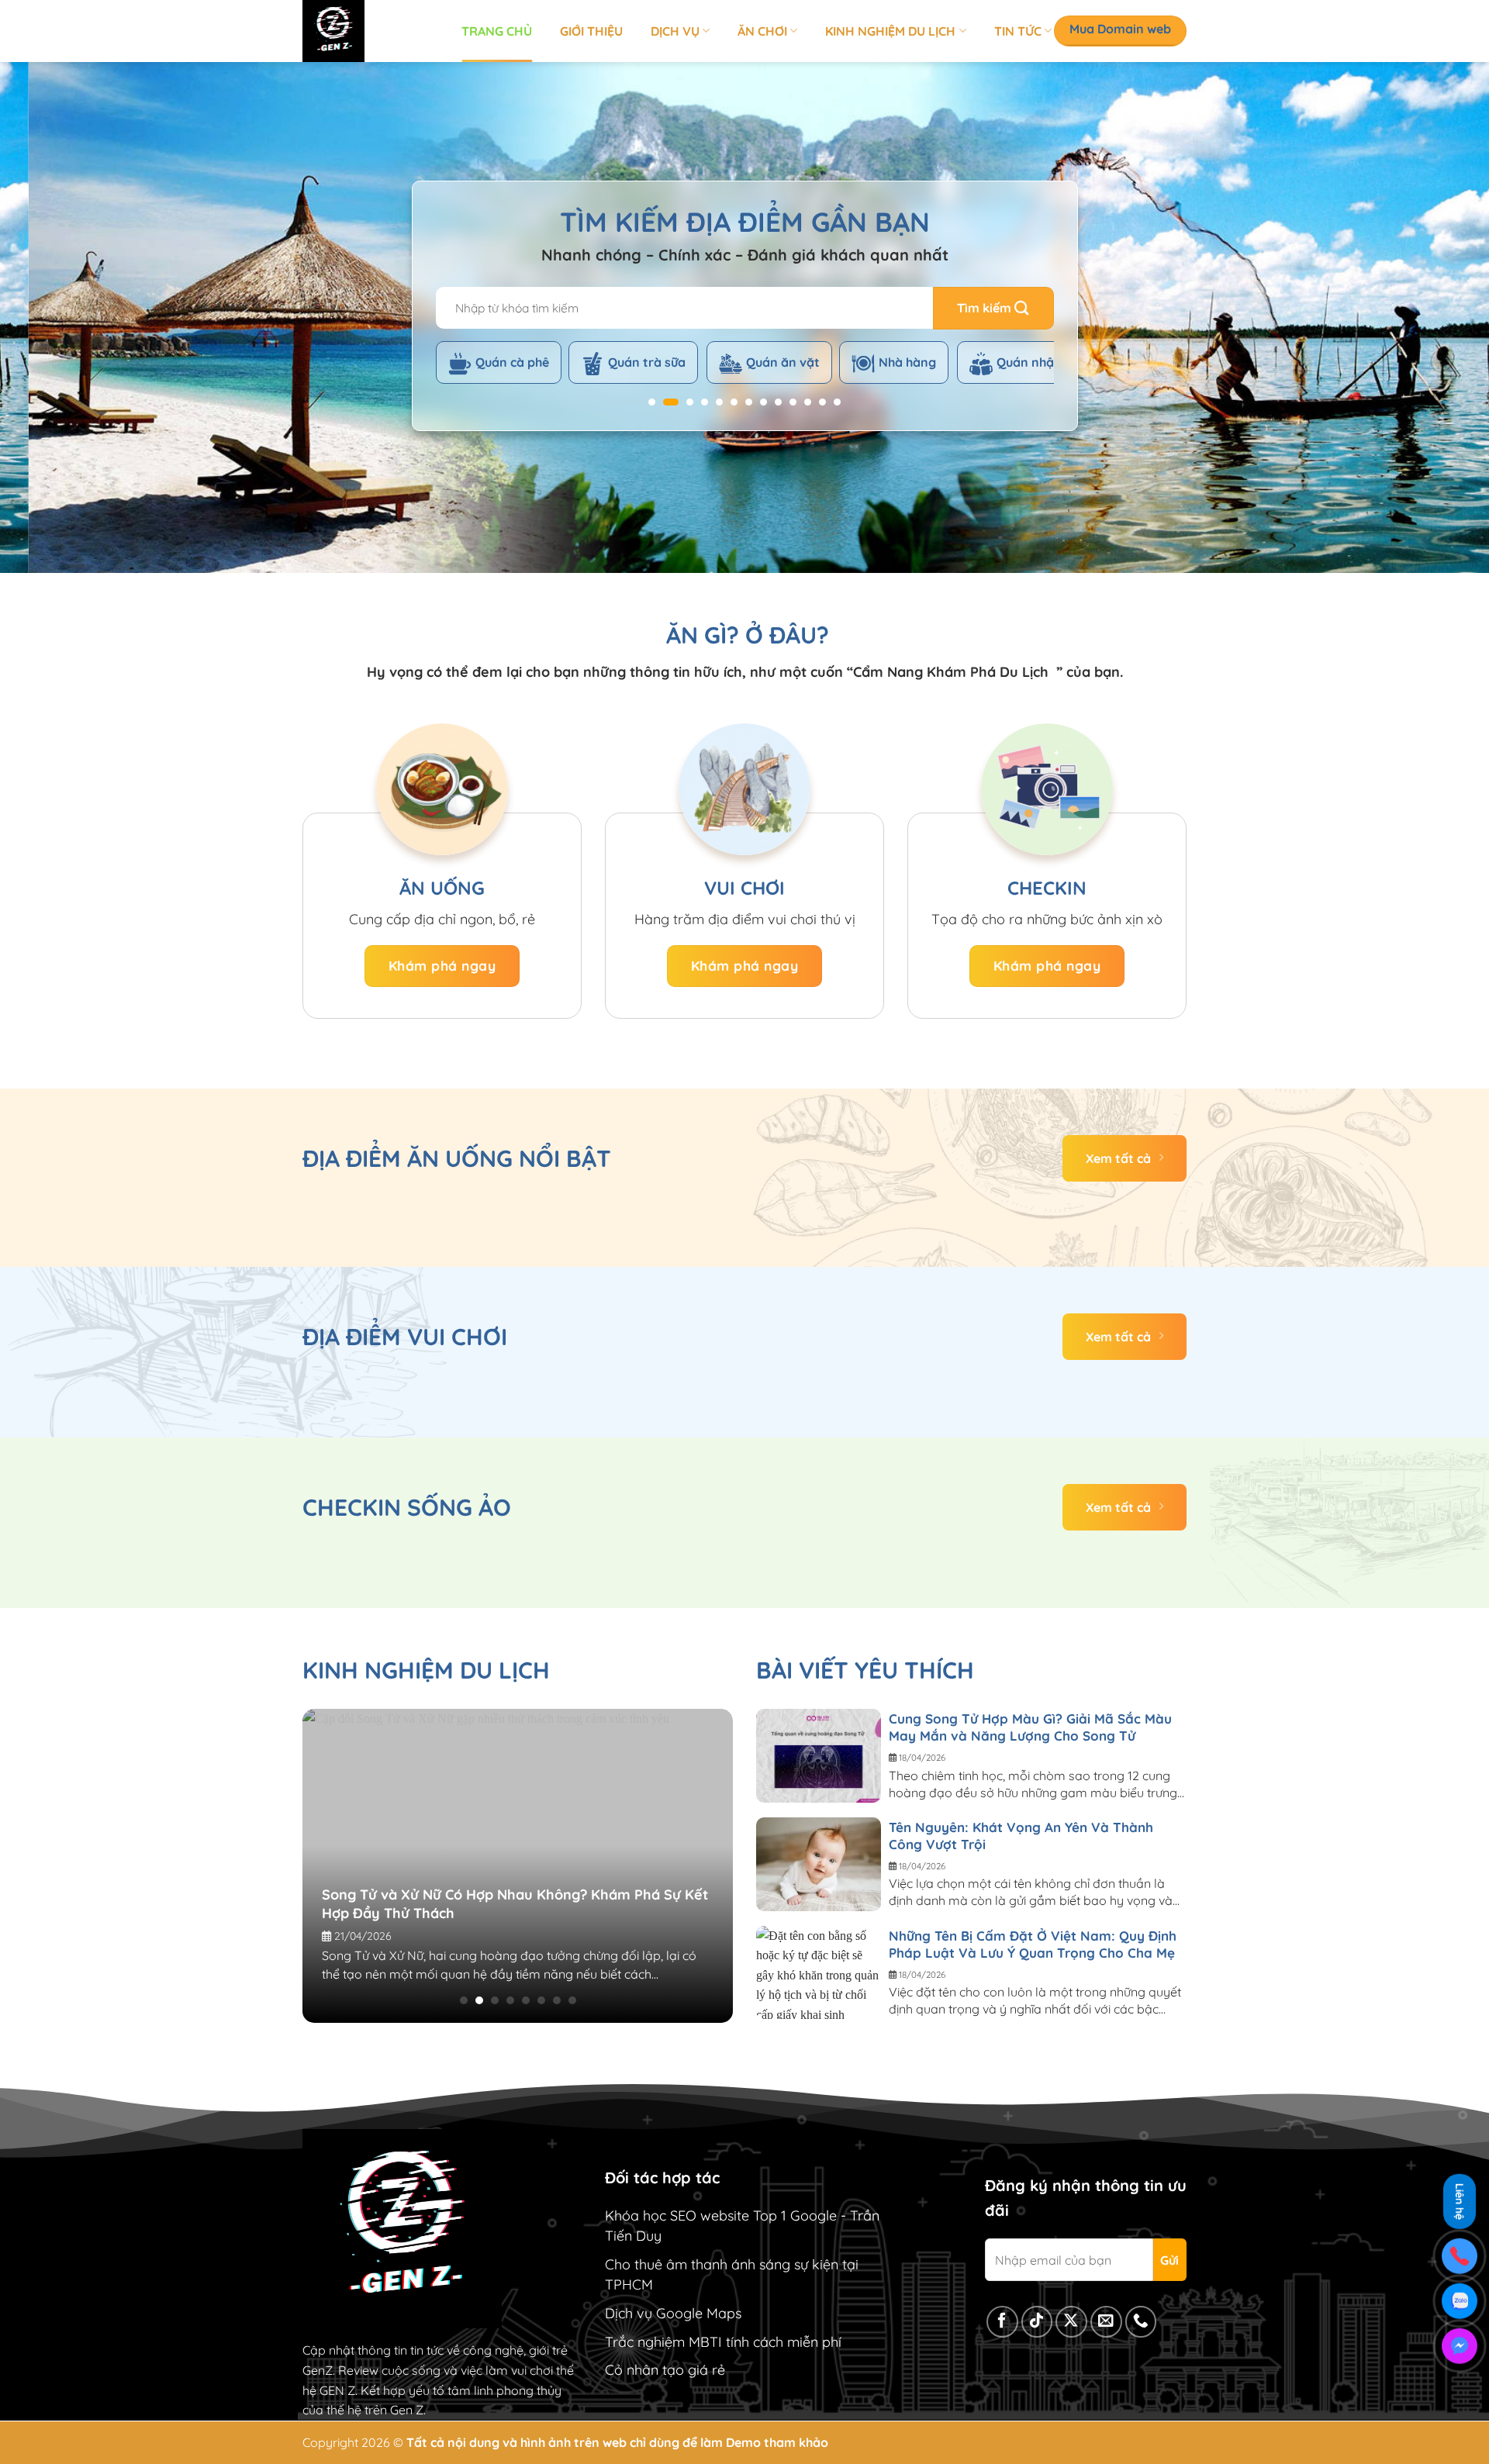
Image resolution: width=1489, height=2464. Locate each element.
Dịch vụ (675, 31)
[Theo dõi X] (1071, 2322)
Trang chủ (497, 31)
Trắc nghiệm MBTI (663, 2342)
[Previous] (50, 318)
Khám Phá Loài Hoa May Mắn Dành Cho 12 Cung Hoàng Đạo (565, 1885)
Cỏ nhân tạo (644, 2370)
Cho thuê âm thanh (666, 2264)
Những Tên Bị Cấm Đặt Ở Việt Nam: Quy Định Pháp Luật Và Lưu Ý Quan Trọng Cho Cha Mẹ (1033, 1944)
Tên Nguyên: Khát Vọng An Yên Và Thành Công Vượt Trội (1021, 1836)
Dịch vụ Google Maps (673, 2313)
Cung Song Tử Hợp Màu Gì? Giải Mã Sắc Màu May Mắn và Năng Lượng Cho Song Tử (1030, 1727)
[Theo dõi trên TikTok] (1037, 2322)
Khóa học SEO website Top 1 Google (721, 2216)
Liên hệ (1460, 2202)
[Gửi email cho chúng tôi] (1106, 2322)
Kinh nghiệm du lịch (890, 31)
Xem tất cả (1118, 1158)
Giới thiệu (591, 31)
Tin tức (1018, 31)
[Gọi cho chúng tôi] (1141, 2322)
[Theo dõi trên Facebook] (1002, 2322)
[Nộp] (993, 308)
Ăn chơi (762, 31)
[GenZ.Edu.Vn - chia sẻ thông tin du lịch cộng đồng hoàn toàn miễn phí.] (370, 31)
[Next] (1439, 318)
